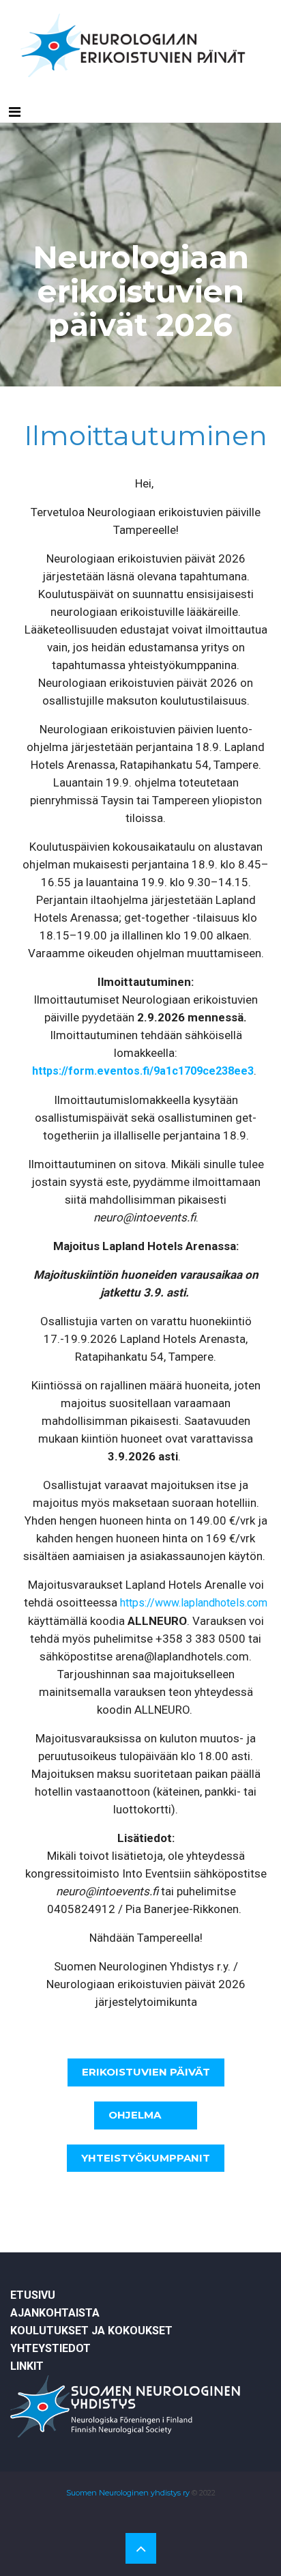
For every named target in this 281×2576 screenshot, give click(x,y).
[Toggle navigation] (15, 112)
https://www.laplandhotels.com (194, 1603)
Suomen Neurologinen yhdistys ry (128, 2493)
